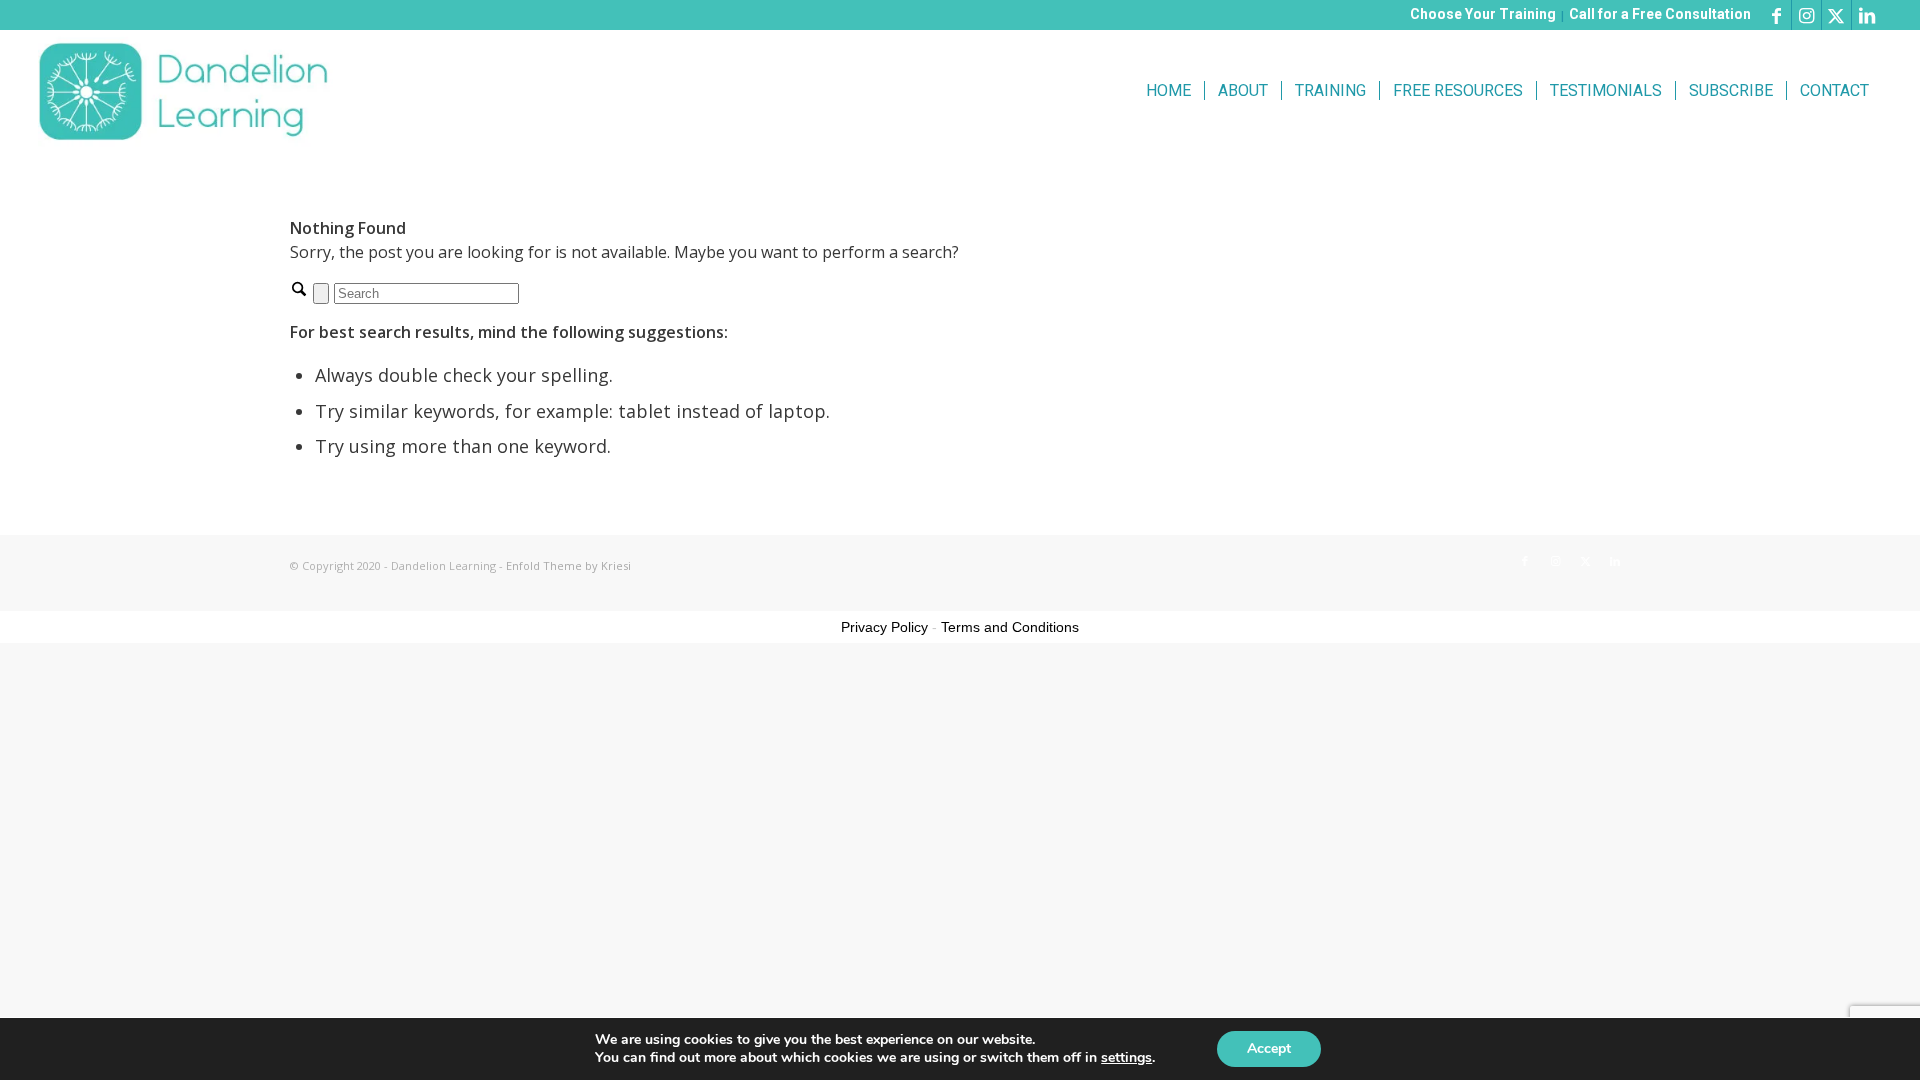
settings (1126, 1058)
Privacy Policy (884, 627)
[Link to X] (1836, 15)
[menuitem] (1168, 91)
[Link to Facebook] (1776, 15)
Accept (1269, 1048)
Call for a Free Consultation (1660, 14)
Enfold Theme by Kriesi (568, 565)
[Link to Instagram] (1806, 15)
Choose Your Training (1483, 14)
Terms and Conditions (1010, 627)
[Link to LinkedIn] (1867, 15)
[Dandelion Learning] (187, 91)
